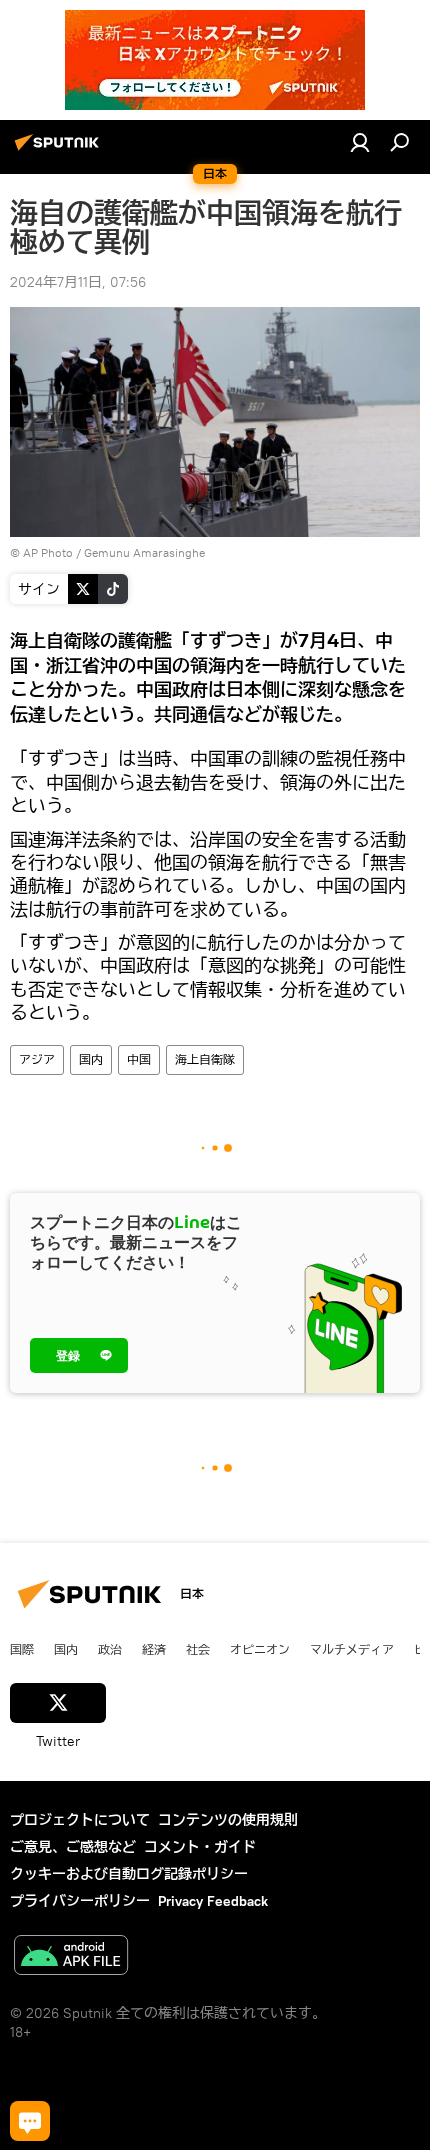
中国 (139, 1059)
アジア (37, 1059)
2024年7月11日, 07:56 (78, 282)
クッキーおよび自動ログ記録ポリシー (129, 1874)
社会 (198, 1649)
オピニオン (260, 1649)
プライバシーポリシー (80, 1901)
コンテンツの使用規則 (228, 1820)
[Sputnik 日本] (60, 150)
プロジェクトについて (80, 1820)
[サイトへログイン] (360, 142)
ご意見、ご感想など (73, 1847)
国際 (22, 1649)
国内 (91, 1059)
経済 (154, 1649)
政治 (110, 1649)
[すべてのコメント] (30, 2121)
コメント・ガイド (200, 1847)
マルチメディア (352, 1649)
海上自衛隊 (205, 1059)
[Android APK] (71, 1957)
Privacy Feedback (213, 1901)
